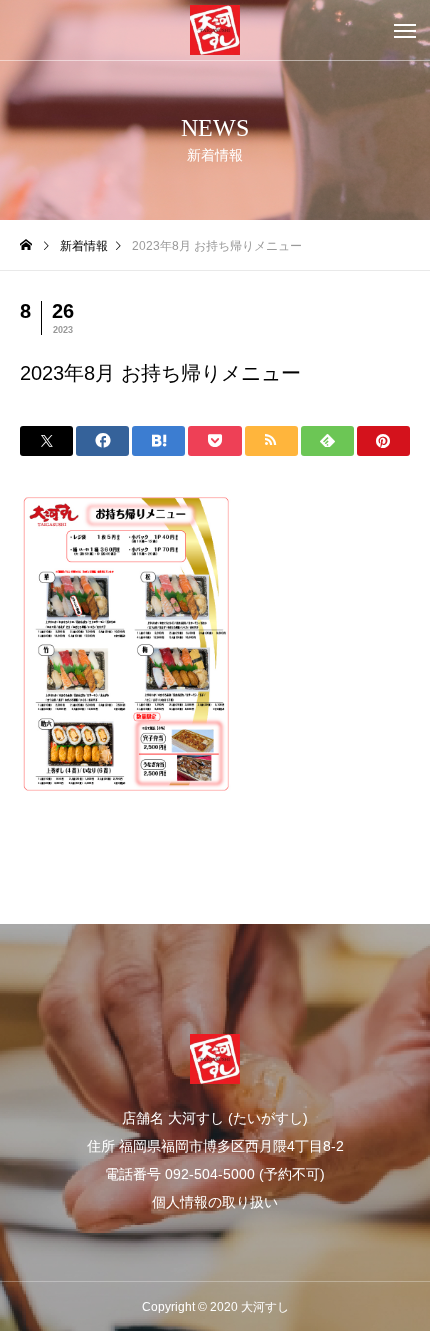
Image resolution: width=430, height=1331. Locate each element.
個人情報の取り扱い (215, 1202)
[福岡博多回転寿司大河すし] (215, 30)
